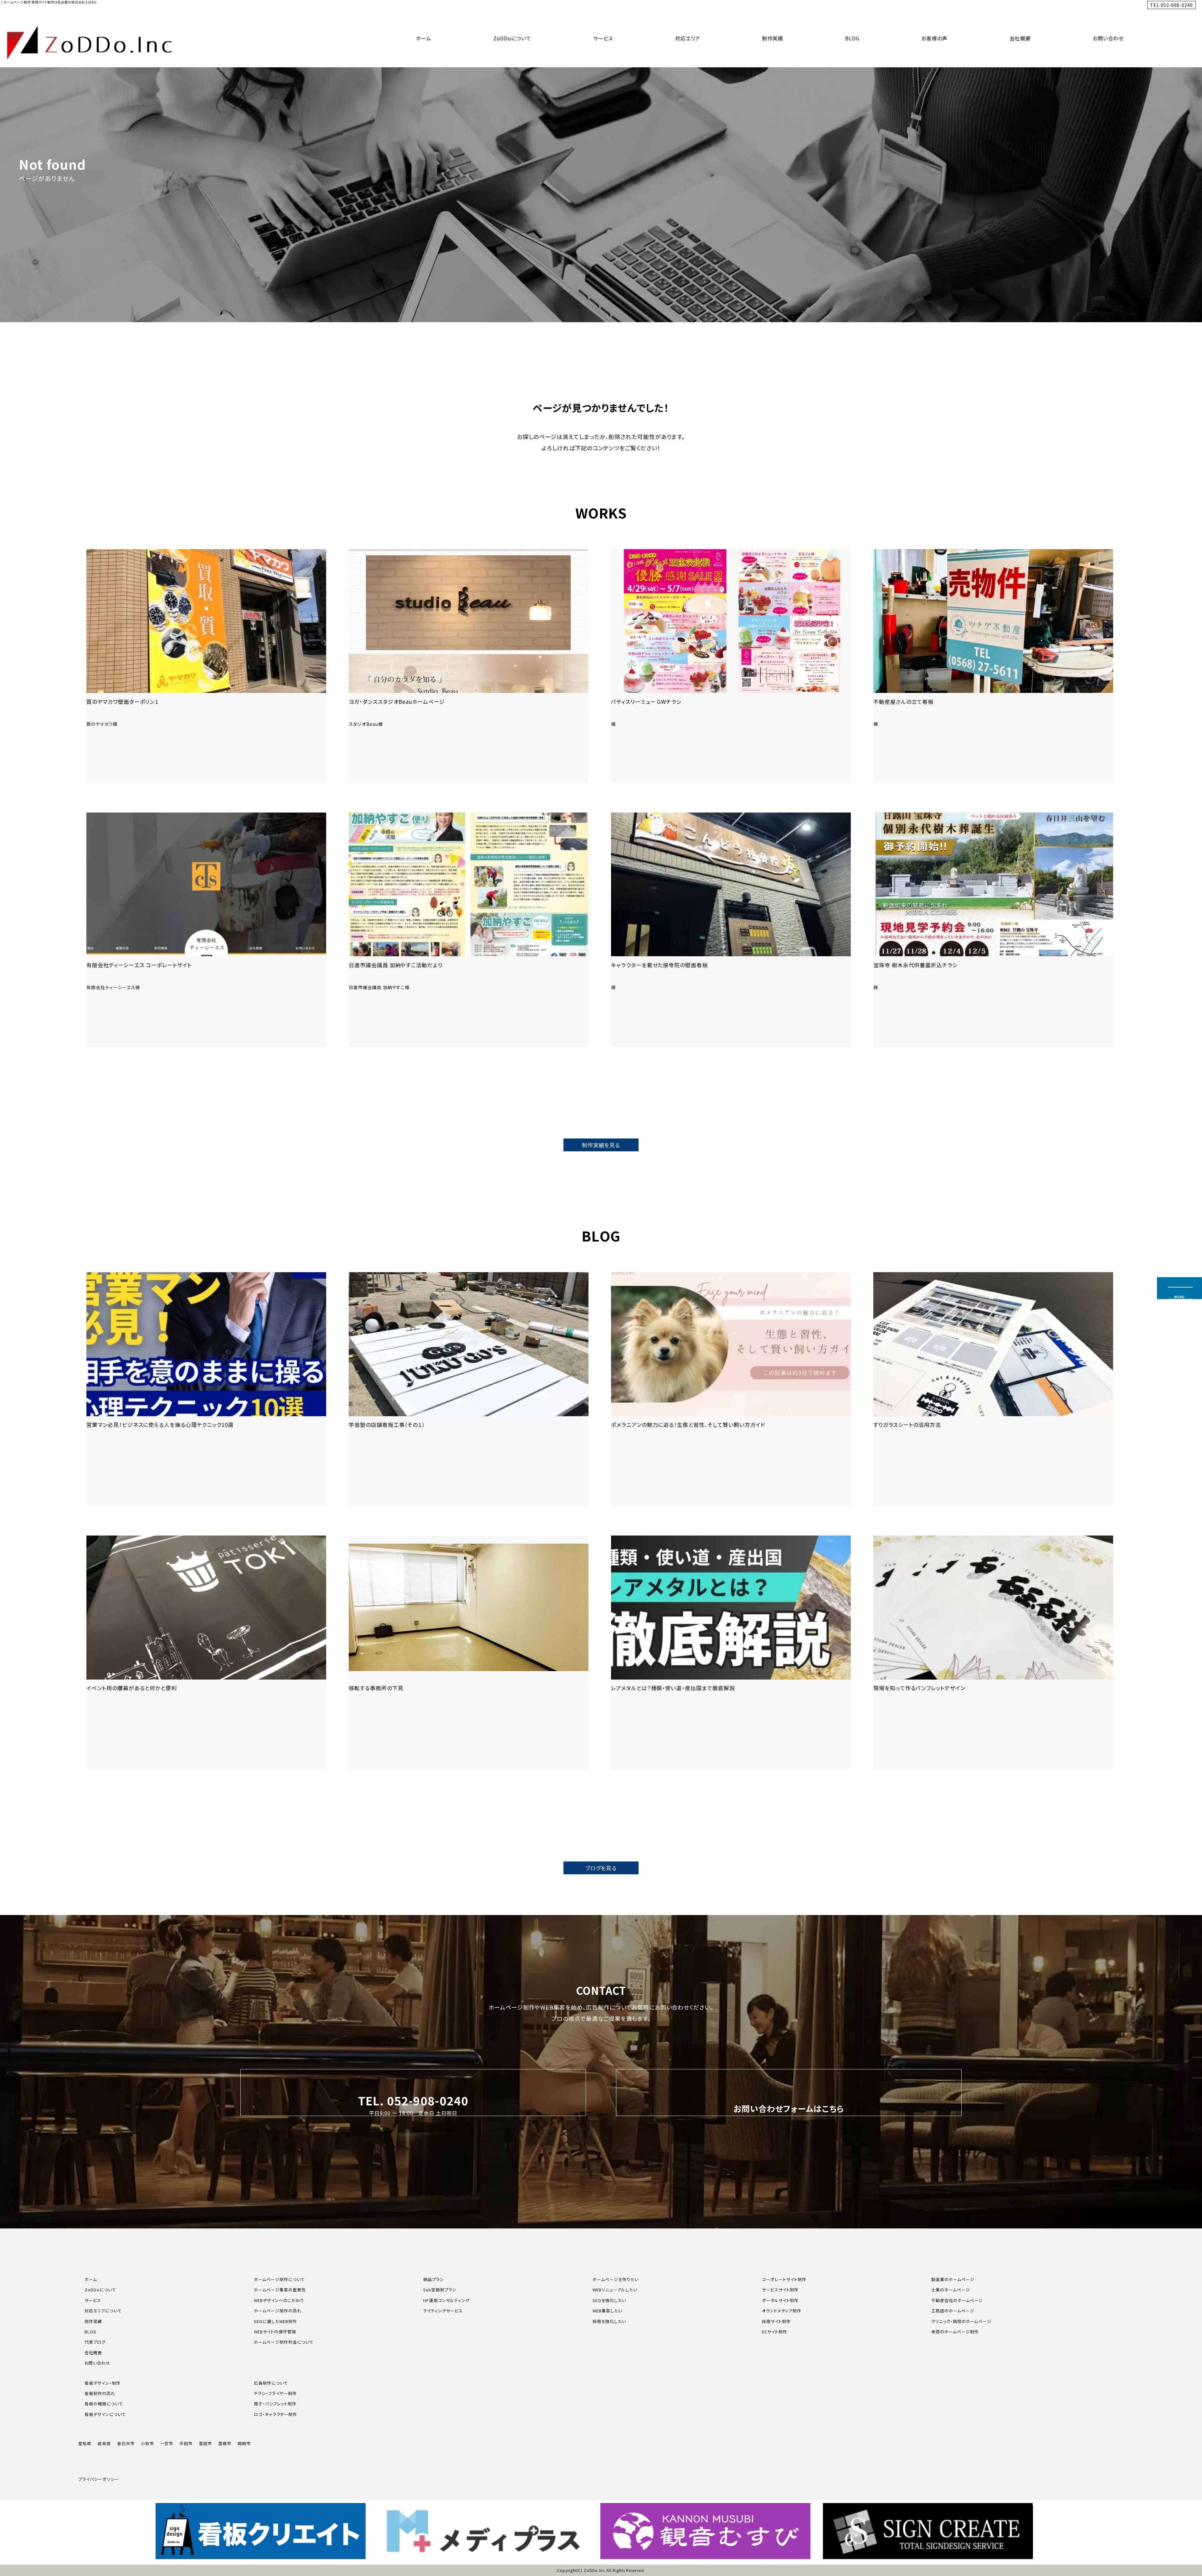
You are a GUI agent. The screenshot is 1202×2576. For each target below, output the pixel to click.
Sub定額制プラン (440, 2290)
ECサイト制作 (775, 2332)
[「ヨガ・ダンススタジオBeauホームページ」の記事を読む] (469, 666)
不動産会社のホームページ (957, 2300)
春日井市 (126, 2443)
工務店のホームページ (953, 2311)
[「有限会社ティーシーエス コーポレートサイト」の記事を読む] (206, 929)
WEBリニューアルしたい (615, 2290)
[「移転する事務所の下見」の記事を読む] (469, 1652)
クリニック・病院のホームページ (961, 2321)
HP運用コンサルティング (446, 2300)
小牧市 (147, 2443)
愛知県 (85, 2443)
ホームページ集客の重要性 (280, 2290)
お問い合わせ (1108, 38)
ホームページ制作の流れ (278, 2311)
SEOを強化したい (609, 2300)
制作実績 (773, 38)
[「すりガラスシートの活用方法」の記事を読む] (993, 1389)
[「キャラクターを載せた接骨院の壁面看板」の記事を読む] (731, 929)
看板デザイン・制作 (103, 2383)
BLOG (852, 38)
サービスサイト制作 (780, 2290)
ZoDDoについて (512, 38)
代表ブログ (95, 2342)
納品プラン (434, 2279)
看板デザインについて (105, 2414)
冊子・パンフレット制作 (275, 2404)
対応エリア (688, 38)
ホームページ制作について (279, 2279)
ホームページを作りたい (616, 2279)
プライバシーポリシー (99, 2479)
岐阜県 (104, 2443)
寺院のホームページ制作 (955, 2332)
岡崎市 (244, 2443)
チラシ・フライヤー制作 (275, 2393)
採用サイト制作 (776, 2321)
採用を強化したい (609, 2321)
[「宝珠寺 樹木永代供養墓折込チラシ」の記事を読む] (993, 929)
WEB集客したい (607, 2311)
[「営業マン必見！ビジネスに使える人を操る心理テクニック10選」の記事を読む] (206, 1389)
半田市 (186, 2443)
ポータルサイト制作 (780, 2300)
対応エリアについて (103, 2311)
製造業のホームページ (953, 2279)
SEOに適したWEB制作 (275, 2321)
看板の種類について (104, 2404)
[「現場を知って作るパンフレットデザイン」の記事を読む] (993, 1652)
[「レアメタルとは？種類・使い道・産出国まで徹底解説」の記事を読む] (731, 1652)
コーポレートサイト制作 (784, 2279)
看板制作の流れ (100, 2393)
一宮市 (167, 2443)
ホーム (424, 38)
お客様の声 (935, 38)
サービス (603, 38)
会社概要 (1020, 38)
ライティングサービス (443, 2311)
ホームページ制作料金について (284, 2342)
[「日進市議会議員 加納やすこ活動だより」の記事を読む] (469, 929)
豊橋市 (225, 2443)
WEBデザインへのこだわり (279, 2300)
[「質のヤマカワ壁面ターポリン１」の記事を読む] (206, 666)
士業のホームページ (951, 2290)
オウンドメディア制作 (782, 2311)
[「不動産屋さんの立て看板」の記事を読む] (993, 666)
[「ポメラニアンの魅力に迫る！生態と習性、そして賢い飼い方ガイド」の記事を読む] (731, 1389)
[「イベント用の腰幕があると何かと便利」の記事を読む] (206, 1652)
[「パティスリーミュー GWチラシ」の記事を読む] (731, 666)
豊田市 (205, 2443)
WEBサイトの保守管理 (275, 2332)
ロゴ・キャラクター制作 (275, 2414)
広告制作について (271, 2383)
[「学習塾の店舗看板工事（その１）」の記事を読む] (469, 1389)
